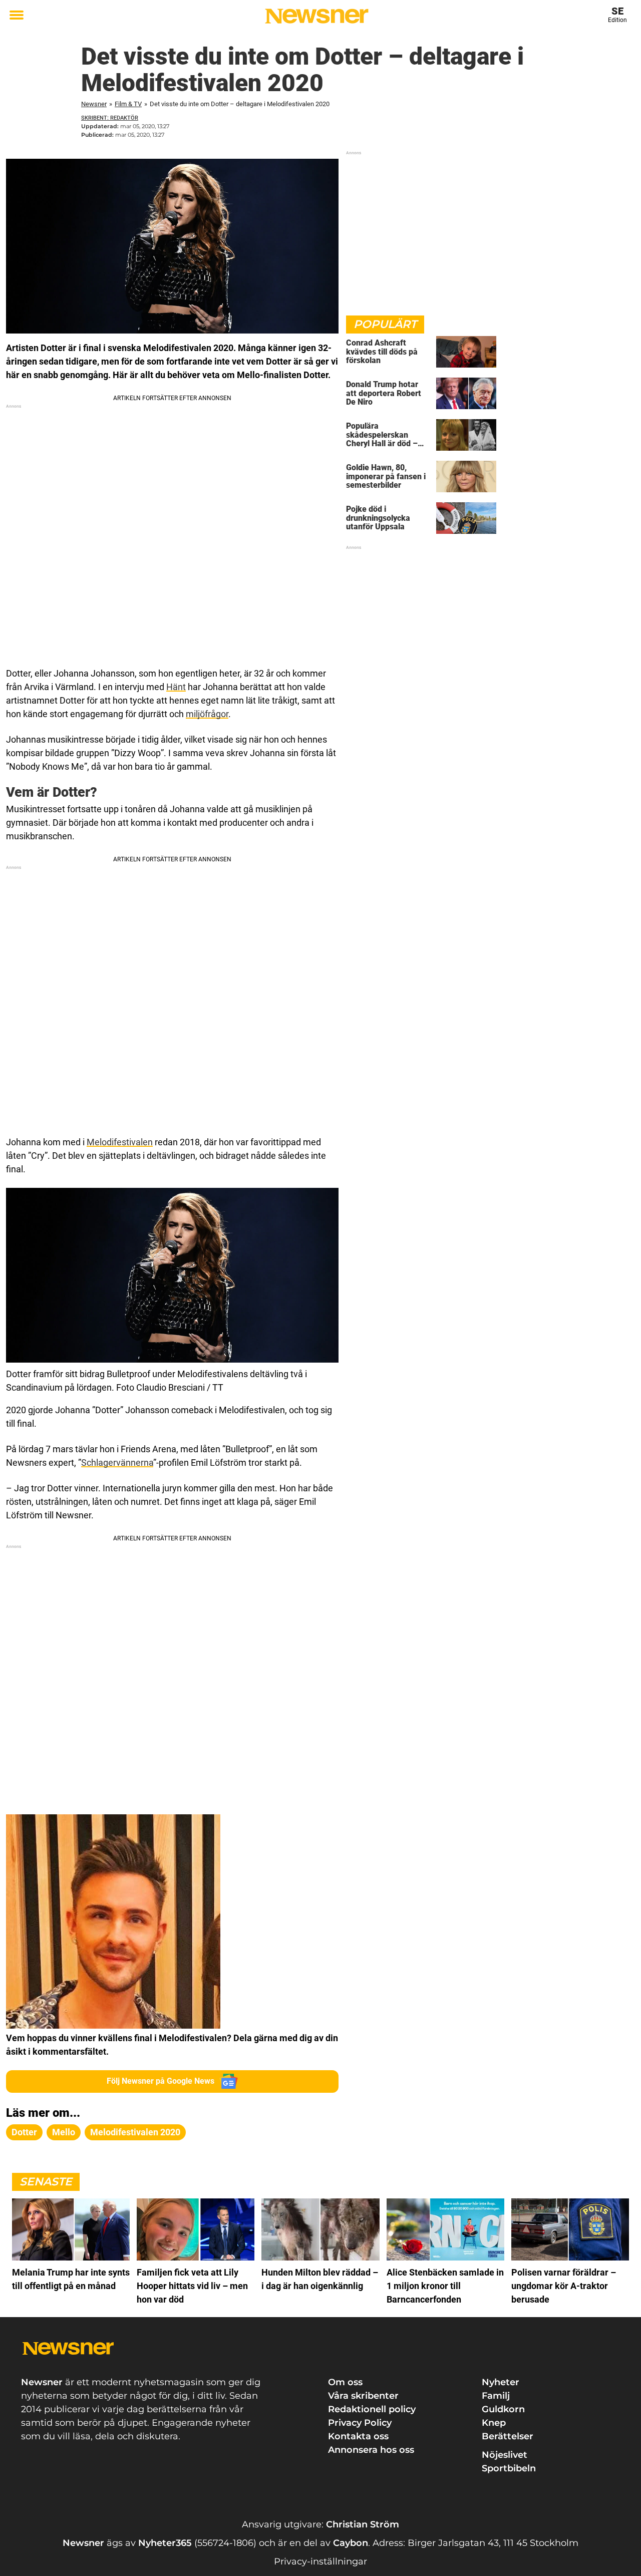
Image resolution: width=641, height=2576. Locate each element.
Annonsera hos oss (371, 2450)
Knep (494, 2423)
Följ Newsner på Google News (161, 2081)
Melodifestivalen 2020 (135, 2132)
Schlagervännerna (117, 1463)
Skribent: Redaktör (110, 118)
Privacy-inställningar (320, 2561)
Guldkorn (503, 2409)
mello (64, 2132)
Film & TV (128, 104)
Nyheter (501, 2382)
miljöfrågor (207, 714)
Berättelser (508, 2436)
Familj (496, 2396)
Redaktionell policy (372, 2409)
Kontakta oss (358, 2436)
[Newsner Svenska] (317, 16)
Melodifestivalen (120, 1142)
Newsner (94, 104)
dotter (24, 2132)
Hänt (176, 687)
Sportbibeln (509, 2468)
